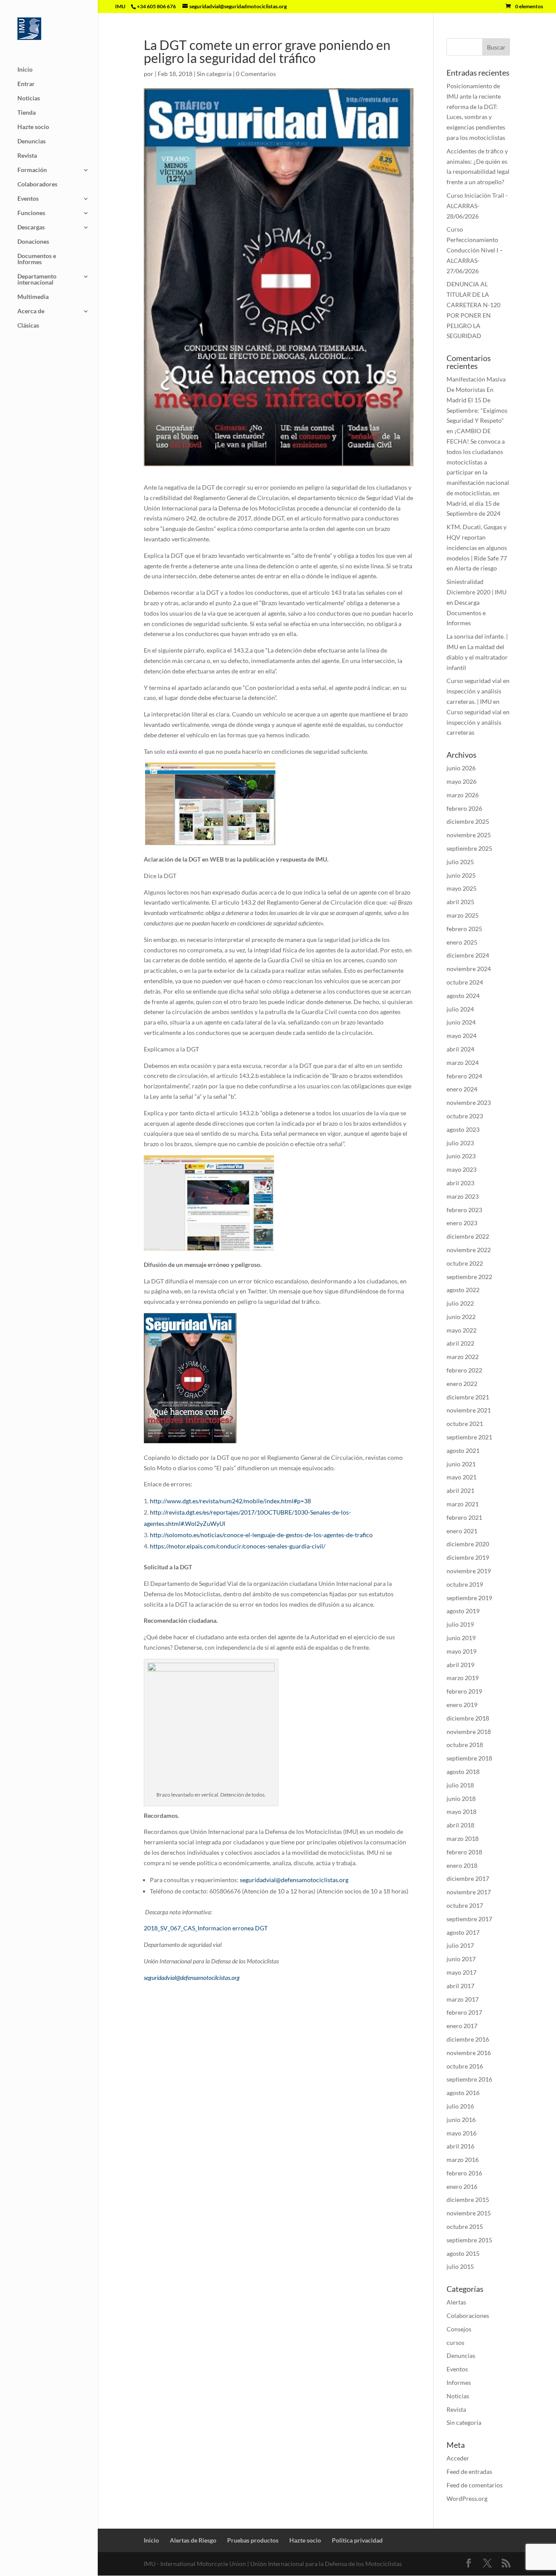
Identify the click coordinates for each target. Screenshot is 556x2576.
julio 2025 (460, 862)
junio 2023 (461, 1156)
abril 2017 (460, 1986)
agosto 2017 (463, 1932)
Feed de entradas (469, 2472)
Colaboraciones (468, 2316)
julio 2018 (460, 1785)
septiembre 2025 (469, 848)
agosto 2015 (463, 2253)
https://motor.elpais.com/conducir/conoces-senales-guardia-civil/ (238, 1546)
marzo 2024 (463, 1063)
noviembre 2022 (469, 1250)
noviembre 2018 (469, 1732)
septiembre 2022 (469, 1277)
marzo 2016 (463, 2160)
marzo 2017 (463, 1999)
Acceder (458, 2458)
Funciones (31, 213)
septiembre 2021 (469, 1437)
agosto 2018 (463, 1772)
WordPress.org (467, 2498)
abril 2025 (460, 902)
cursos (455, 2342)
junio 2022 (461, 1317)
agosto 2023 (463, 1129)
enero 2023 (462, 1223)
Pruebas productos (253, 2540)
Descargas (31, 227)
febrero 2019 (464, 1691)
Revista (27, 156)
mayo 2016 (462, 2133)
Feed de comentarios (475, 2485)
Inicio (25, 70)
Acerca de (31, 311)
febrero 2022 (464, 1370)
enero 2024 (462, 1089)
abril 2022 (460, 1343)
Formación (32, 170)
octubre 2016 (465, 2066)
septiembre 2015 (469, 2240)
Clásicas (28, 326)
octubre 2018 (465, 1745)
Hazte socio (33, 127)
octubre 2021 (465, 1424)
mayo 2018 (462, 1812)
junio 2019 (461, 1638)
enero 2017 (462, 2026)
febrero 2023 (464, 1210)
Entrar (26, 84)
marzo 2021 (463, 1504)
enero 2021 (462, 1531)
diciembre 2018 (468, 1718)
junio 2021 (461, 1464)
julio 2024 (460, 1009)
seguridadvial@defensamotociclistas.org (294, 1880)
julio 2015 (460, 2266)
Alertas (456, 2302)
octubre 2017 (465, 1905)
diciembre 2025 (468, 821)
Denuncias (31, 141)
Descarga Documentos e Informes (466, 613)
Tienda (26, 113)
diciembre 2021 (468, 1397)
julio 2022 (460, 1303)
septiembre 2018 (469, 1758)
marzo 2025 (463, 915)
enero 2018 (462, 1865)
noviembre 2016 (469, 2053)
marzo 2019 (463, 1678)
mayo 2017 (462, 1972)
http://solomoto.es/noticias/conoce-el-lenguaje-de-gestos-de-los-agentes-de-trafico (261, 1535)
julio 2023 (460, 1143)
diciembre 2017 (468, 1878)
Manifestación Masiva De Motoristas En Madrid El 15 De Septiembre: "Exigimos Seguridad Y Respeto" (477, 400)
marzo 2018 (463, 1838)
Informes (459, 2382)
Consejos (459, 2329)
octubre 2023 (465, 1116)
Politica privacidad (357, 2540)
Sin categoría (214, 74)
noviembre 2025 (469, 835)
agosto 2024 (463, 996)
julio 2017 (460, 1945)
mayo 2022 (462, 1330)
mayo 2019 (462, 1651)
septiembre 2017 (469, 1919)
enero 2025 (462, 942)
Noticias (29, 98)
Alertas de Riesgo (193, 2540)
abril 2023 (460, 1183)
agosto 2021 (463, 1450)
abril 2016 (460, 2146)
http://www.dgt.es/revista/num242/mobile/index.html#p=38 (230, 1501)
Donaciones (33, 242)
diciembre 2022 (468, 1236)
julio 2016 (460, 2106)
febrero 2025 (464, 929)
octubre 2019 (465, 1584)
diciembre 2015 (468, 2200)
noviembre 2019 (469, 1571)
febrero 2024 (464, 1076)
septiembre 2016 (469, 2079)
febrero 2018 (464, 1852)
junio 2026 (461, 768)
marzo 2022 (463, 1357)
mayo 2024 (462, 1036)
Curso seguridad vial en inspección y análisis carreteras (478, 722)
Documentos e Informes (37, 259)
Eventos (28, 199)
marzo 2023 (463, 1196)
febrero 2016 (464, 2173)
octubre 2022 (465, 1263)
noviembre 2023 (469, 1102)
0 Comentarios (256, 74)
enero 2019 (462, 1705)
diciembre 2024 (468, 955)
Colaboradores (37, 184)
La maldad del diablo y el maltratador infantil (477, 657)
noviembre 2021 (469, 1410)
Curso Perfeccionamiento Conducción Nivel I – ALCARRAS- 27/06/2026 (475, 250)
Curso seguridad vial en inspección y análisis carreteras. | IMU (478, 691)
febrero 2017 (464, 2012)
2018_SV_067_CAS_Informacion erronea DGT (206, 1928)
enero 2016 (462, 2186)
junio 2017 (461, 1959)
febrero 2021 (464, 1517)
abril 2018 (460, 1825)
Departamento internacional (37, 280)
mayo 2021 (462, 1477)
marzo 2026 (463, 795)
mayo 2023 (462, 1169)
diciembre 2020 (468, 1544)
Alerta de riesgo (476, 568)
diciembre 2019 (468, 1557)
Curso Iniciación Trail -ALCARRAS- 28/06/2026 (477, 206)
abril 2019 (460, 1665)
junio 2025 (461, 875)
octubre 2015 (465, 2226)
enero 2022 (462, 1384)
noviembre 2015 (469, 2213)
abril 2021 (460, 1490)
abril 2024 (460, 1049)
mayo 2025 (462, 888)
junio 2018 (461, 1799)
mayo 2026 (462, 781)
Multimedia (33, 297)
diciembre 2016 (468, 2039)
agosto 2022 (463, 1290)
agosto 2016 (463, 2093)
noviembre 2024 (469, 969)
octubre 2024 (465, 982)
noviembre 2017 (469, 1892)
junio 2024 (461, 1022)
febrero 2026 (464, 808)
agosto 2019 (463, 1611)
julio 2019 (460, 1624)
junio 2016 (461, 2120)
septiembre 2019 (469, 1598)
